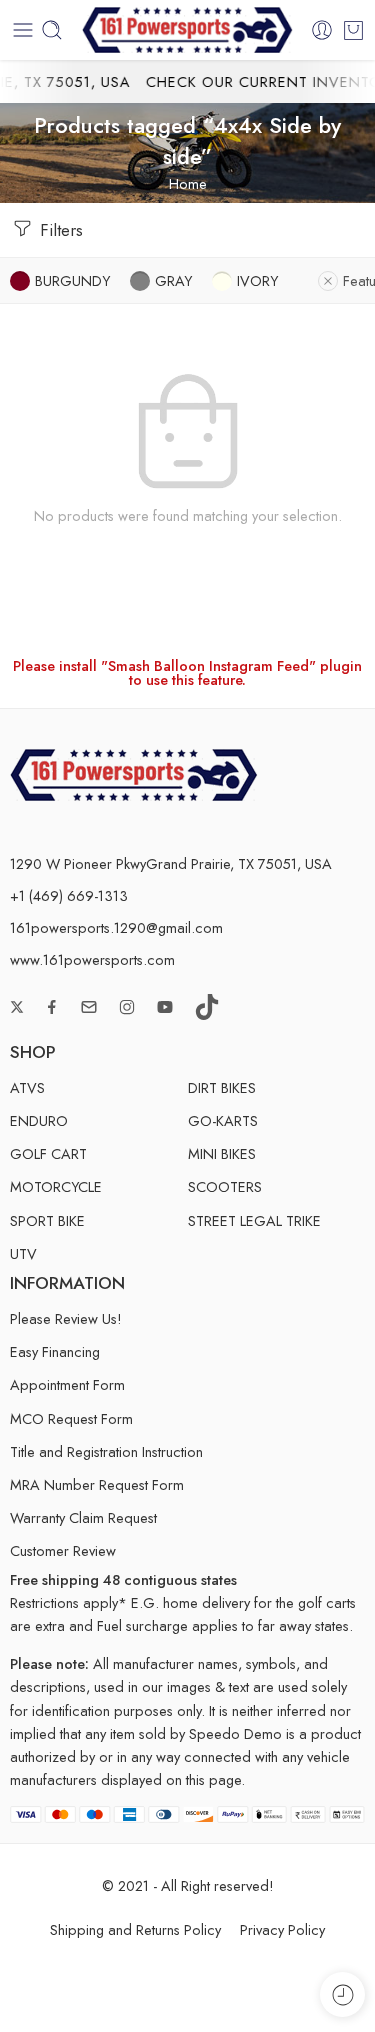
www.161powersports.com (92, 959)
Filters (59, 230)
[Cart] (353, 30)
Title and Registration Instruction (106, 1451)
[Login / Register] (322, 30)
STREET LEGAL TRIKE (254, 1220)
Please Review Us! (66, 1318)
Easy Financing (55, 1351)
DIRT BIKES (222, 1087)
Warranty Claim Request (83, 1517)
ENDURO (39, 1120)
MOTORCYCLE (56, 1186)
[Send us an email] (89, 1007)
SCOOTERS (225, 1186)
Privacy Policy (282, 1929)
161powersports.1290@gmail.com (116, 927)
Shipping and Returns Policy (135, 1929)
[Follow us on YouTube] (165, 1007)
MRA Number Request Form (97, 1484)
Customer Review (63, 1550)
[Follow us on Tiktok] (207, 1007)
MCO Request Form (71, 1418)
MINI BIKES (222, 1153)
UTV (23, 1253)
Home (188, 183)
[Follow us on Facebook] (52, 1007)
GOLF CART (48, 1153)
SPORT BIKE (47, 1220)
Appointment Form (67, 1384)
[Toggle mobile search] (52, 30)
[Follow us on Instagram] (127, 1007)
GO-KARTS (223, 1120)
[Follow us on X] (17, 1007)
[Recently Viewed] (342, 1994)
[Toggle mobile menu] (23, 30)
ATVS (27, 1087)
